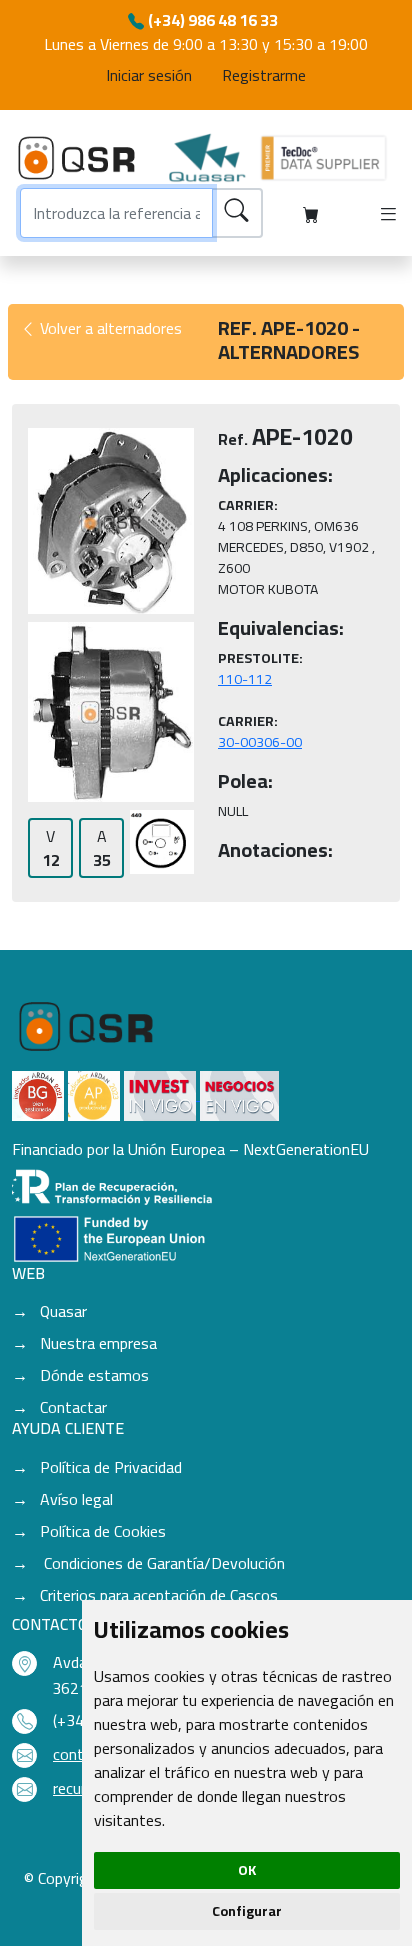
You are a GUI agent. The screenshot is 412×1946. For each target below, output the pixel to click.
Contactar (73, 1407)
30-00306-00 (260, 742)
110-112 (245, 679)
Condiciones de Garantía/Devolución (162, 1563)
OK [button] (247, 1870)
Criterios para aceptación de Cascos (159, 1595)
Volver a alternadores (109, 328)
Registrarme (264, 75)
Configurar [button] (247, 1911)
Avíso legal (76, 1499)
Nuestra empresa (98, 1343)
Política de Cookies (103, 1531)
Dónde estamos (94, 1375)
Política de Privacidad (111, 1467)
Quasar (63, 1311)
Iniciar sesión (149, 75)
